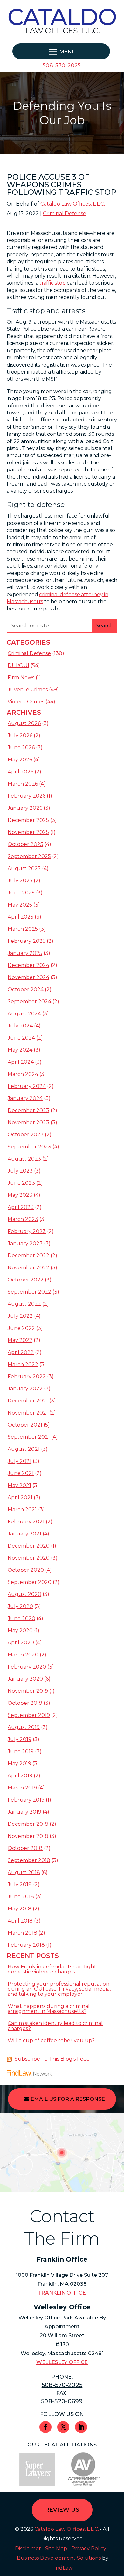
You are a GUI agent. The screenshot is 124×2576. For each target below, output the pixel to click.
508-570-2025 (62, 65)
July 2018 (20, 1884)
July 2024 (20, 1026)
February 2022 (27, 1376)
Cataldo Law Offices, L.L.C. (73, 204)
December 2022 (28, 1256)
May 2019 (19, 1764)
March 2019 (22, 1788)
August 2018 (24, 1872)
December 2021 (28, 1401)
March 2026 (23, 784)
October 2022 (26, 1280)
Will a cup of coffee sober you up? (51, 2040)
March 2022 (23, 1364)
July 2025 (20, 881)
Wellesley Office (62, 2362)
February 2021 (26, 1522)
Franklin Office (62, 2293)
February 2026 (27, 796)
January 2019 (24, 1812)
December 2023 (28, 1110)
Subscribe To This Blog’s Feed (52, 2059)
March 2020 (23, 1655)
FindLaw (62, 2568)
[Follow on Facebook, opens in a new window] (45, 2427)
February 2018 (26, 1945)
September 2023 (29, 1147)
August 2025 (24, 868)
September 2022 (29, 1292)
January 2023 (25, 1243)
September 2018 (29, 1860)
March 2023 (23, 1219)
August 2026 (24, 723)
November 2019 (28, 1691)
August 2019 (24, 1727)
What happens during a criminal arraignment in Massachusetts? (49, 2009)
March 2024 (23, 1074)
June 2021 (21, 1473)
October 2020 (26, 1570)
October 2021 (25, 1425)
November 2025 (28, 832)
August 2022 (24, 1304)
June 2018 (21, 1897)
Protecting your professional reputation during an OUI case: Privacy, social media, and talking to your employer (59, 1989)
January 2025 (25, 953)
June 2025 (21, 893)
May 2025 (20, 905)
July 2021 (20, 1461)
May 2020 (20, 1630)
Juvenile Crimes (28, 690)
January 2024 (25, 1098)
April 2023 (21, 1207)
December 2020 (29, 1546)
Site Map (56, 2548)
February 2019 (26, 1800)
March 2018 (22, 1933)
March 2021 (22, 1510)
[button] (61, 52)
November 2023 (28, 1122)
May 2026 (20, 760)
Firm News (21, 678)
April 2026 (21, 772)
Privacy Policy (89, 2548)
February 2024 (27, 1086)
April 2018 (20, 1921)
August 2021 (24, 1449)
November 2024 (28, 977)
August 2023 (24, 1159)
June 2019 (21, 1751)
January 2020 (25, 1679)
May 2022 (20, 1340)
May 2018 (20, 1909)
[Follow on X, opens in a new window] (63, 2427)
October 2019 (25, 1703)
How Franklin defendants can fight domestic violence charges (52, 1969)
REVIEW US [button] (62, 2510)
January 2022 (25, 1389)
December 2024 (28, 965)
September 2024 (29, 1002)
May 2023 (20, 1195)
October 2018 (25, 1848)
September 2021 (29, 1437)
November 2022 (28, 1268)
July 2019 (20, 1739)
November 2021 (28, 1413)
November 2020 (29, 1558)
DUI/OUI (18, 665)
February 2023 (27, 1231)
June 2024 (21, 1038)
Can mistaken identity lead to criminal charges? (55, 2026)
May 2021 (19, 1485)
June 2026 (21, 748)
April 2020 (21, 1643)
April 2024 (21, 1062)
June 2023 (21, 1183)
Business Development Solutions (59, 2558)
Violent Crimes (26, 702)
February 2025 (27, 941)
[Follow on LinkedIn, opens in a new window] (81, 2427)
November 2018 (28, 1836)
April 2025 (21, 917)
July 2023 (20, 1171)
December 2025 (28, 820)
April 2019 (20, 1776)
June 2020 (21, 1618)
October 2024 (26, 989)
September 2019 (29, 1715)
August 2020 (24, 1594)
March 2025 (23, 929)
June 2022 (21, 1328)
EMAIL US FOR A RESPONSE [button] (68, 2099)
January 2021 (24, 1534)
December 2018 (28, 1824)
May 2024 (20, 1050)
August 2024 (24, 1014)
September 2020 (30, 1582)
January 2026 (25, 808)
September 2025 (29, 856)
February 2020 (27, 1667)
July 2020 (20, 1606)
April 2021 (20, 1497)
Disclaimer (28, 2548)
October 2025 (25, 844)
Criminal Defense (65, 213)
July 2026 (20, 735)
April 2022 (21, 1352)
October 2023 (26, 1135)
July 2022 (20, 1316)
